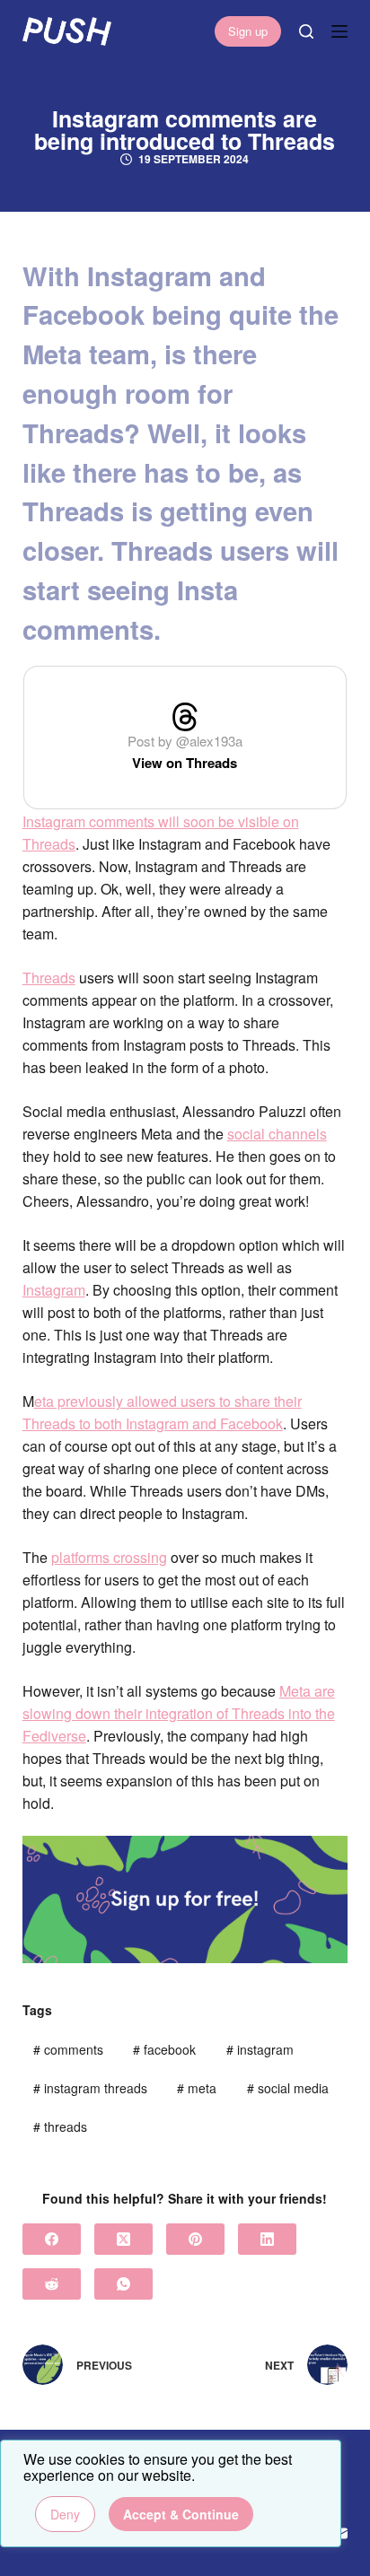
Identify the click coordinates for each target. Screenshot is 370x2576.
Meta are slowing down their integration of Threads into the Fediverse (179, 1713)
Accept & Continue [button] (181, 2514)
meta (197, 2088)
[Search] (306, 31)
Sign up (248, 31)
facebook (164, 2049)
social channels (277, 1134)
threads (60, 2126)
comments (68, 2049)
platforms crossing (109, 1557)
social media (288, 2088)
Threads (49, 978)
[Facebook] (52, 2239)
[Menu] (339, 31)
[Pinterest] (195, 2239)
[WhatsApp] (123, 2284)
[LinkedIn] (267, 2239)
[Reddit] (52, 2284)
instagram (260, 2049)
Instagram (54, 1290)
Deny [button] (65, 2514)
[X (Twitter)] (123, 2239)
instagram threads (90, 2088)
